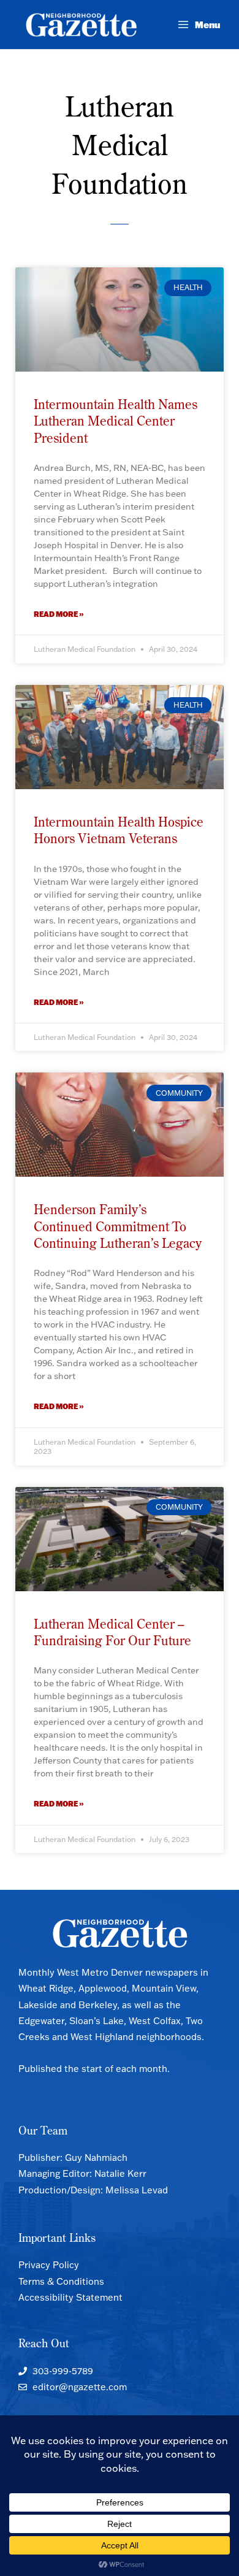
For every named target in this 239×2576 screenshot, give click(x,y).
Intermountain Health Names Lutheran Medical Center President (116, 421)
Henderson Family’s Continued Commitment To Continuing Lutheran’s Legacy (118, 1226)
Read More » (59, 614)
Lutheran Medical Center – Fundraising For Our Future (112, 1632)
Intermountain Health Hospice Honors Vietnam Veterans (119, 830)
